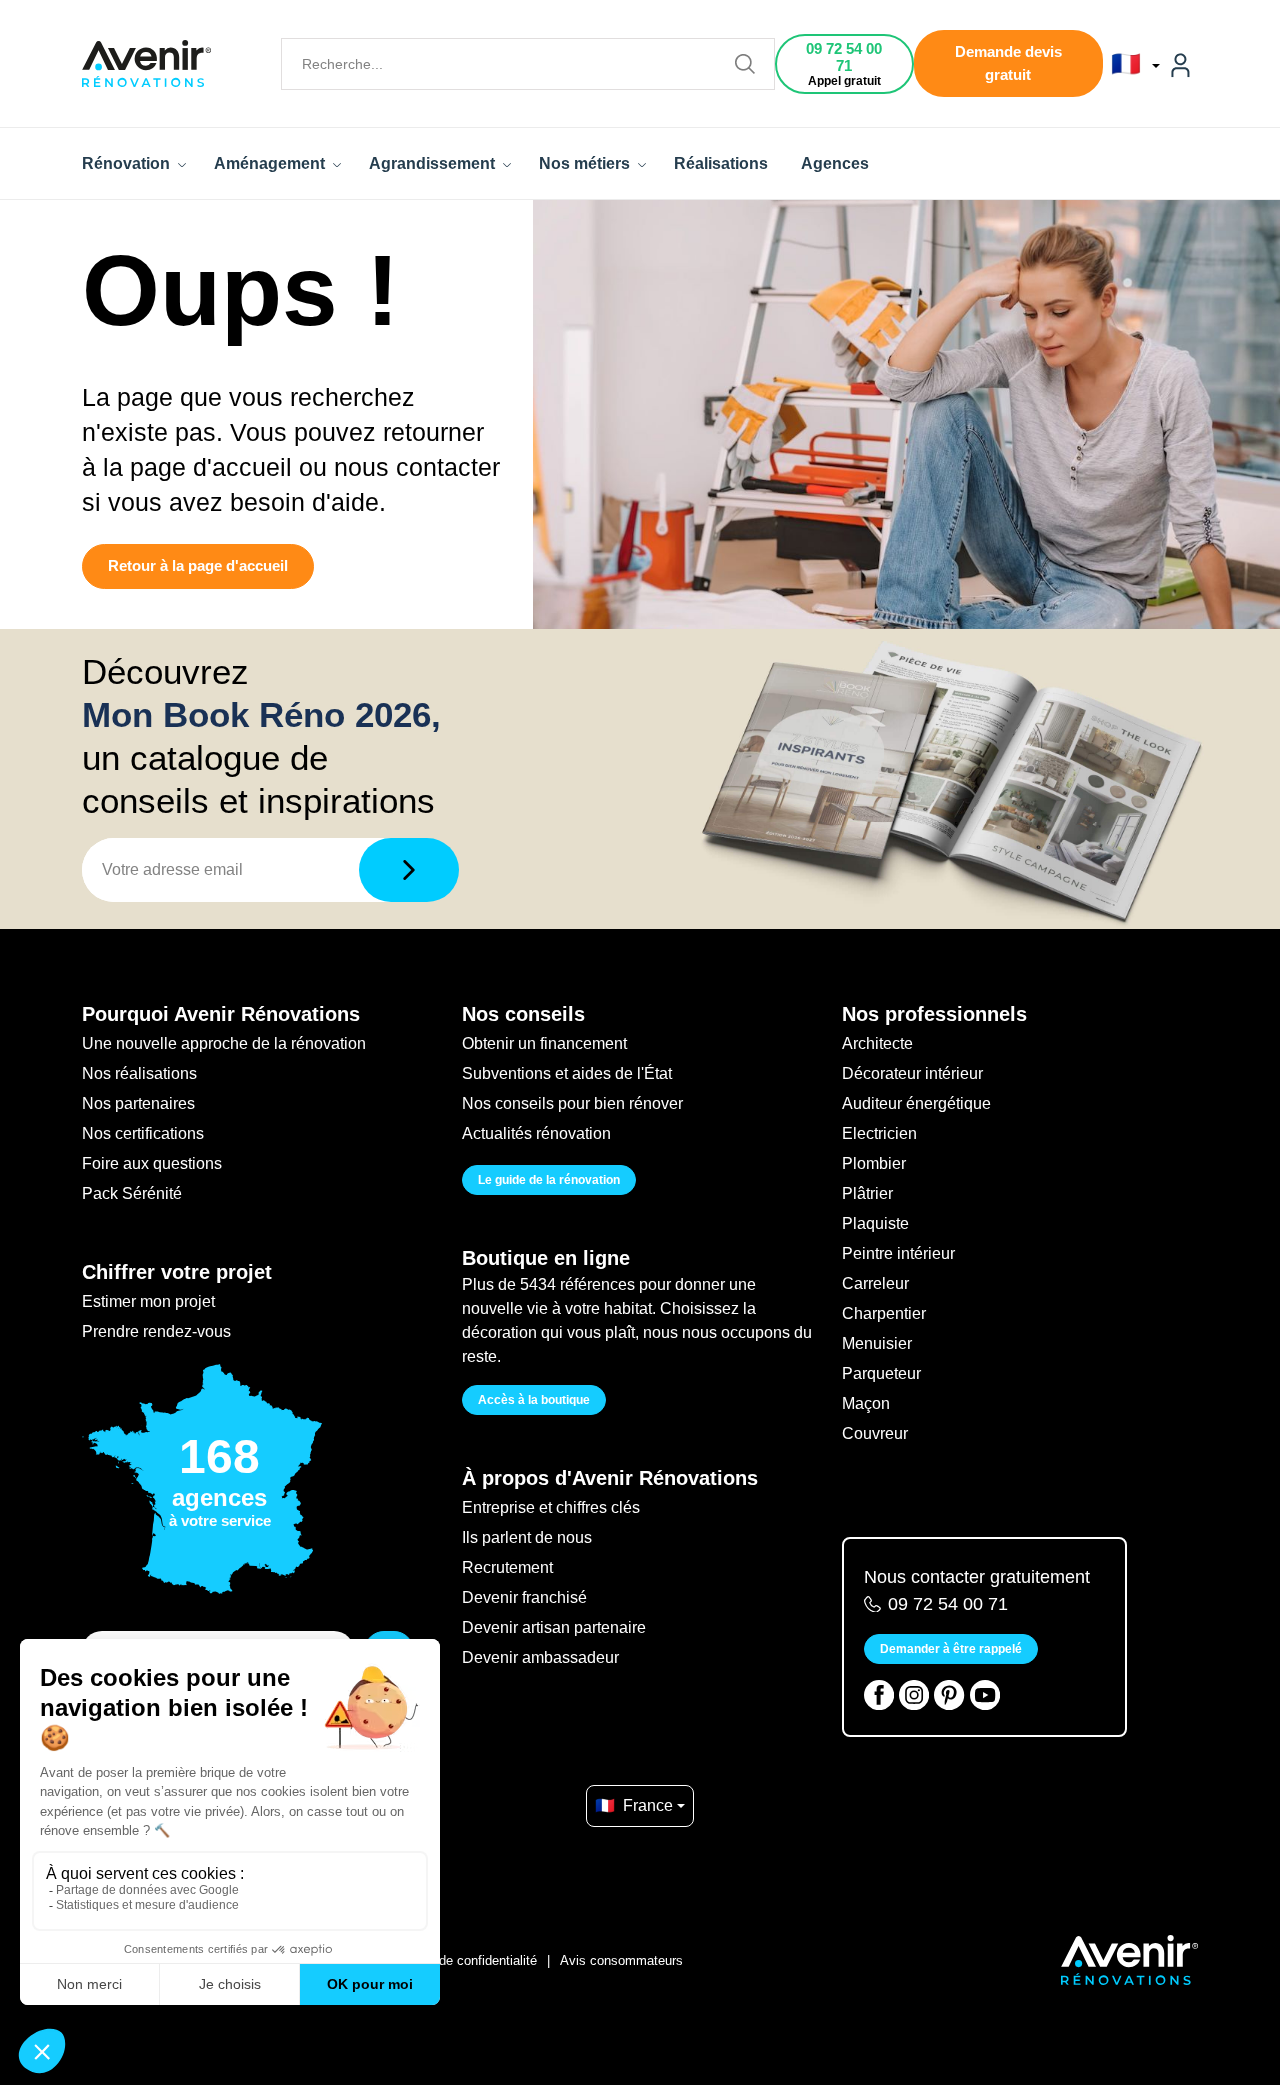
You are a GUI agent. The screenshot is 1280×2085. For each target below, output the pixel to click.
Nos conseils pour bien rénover (572, 1103)
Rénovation (128, 163)
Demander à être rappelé (951, 1649)
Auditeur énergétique (916, 1103)
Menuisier (877, 1343)
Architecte (877, 1043)
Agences (835, 163)
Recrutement (507, 1567)
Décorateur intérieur (912, 1073)
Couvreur (875, 1433)
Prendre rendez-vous (156, 1331)
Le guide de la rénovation (549, 1180)
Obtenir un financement (544, 1043)
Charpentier (884, 1313)
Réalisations (721, 163)
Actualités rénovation (536, 1133)
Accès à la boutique (534, 1400)
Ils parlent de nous (527, 1537)
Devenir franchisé (524, 1597)
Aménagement (271, 163)
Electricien (879, 1133)
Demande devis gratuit (1008, 63)
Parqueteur (881, 1373)
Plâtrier (867, 1193)
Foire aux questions (152, 1163)
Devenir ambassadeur (540, 1657)
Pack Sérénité (132, 1193)
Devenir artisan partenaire (554, 1627)
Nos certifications (143, 1133)
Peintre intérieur (898, 1253)
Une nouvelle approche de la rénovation (224, 1043)
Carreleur (875, 1283)
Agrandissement (434, 163)
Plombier (874, 1163)
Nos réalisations (139, 1073)
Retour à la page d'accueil (198, 565)
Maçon (866, 1403)
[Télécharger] (409, 870)
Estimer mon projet (148, 1301)
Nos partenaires (138, 1103)
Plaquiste (875, 1223)
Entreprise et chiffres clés (551, 1507)
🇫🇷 (1129, 64)
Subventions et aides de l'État (567, 1073)
